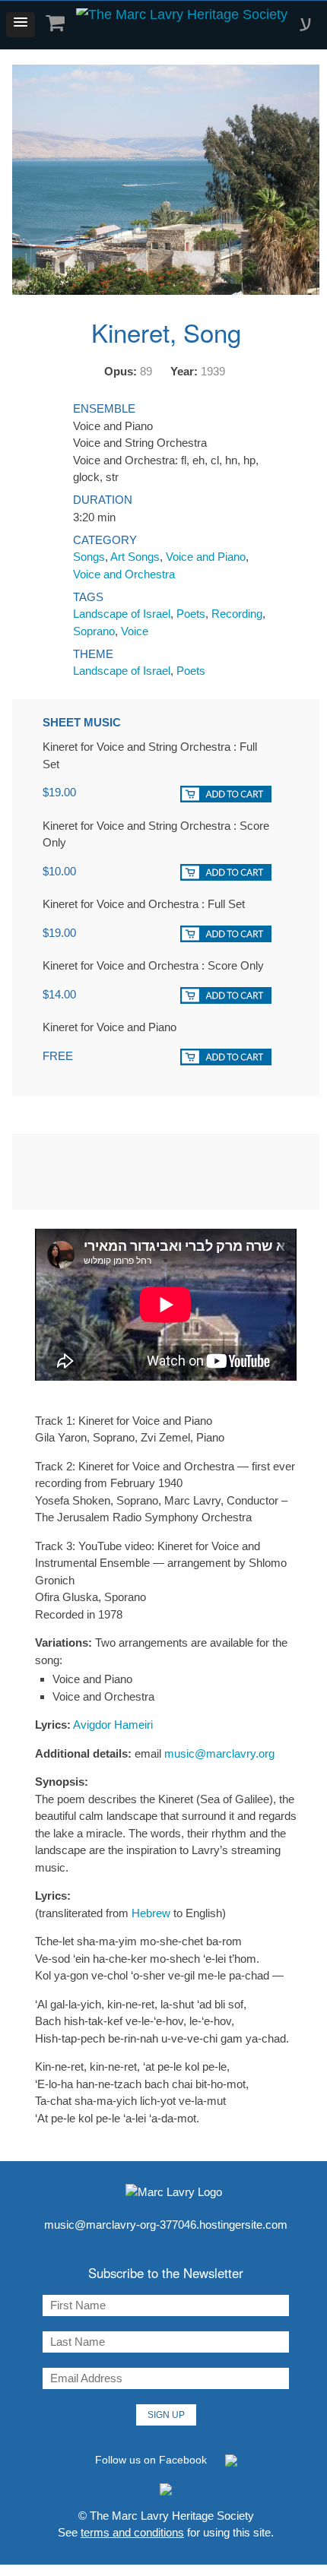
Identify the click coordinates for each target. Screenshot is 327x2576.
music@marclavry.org (219, 1753)
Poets (191, 614)
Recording (237, 614)
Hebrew (151, 1913)
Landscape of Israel (122, 614)
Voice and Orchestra (124, 574)
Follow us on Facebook (152, 2460)
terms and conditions (132, 2532)
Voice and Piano (206, 557)
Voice (135, 631)
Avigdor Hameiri (113, 1725)
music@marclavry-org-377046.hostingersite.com (166, 2225)
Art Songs (135, 557)
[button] (21, 25)
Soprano (94, 631)
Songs (89, 557)
